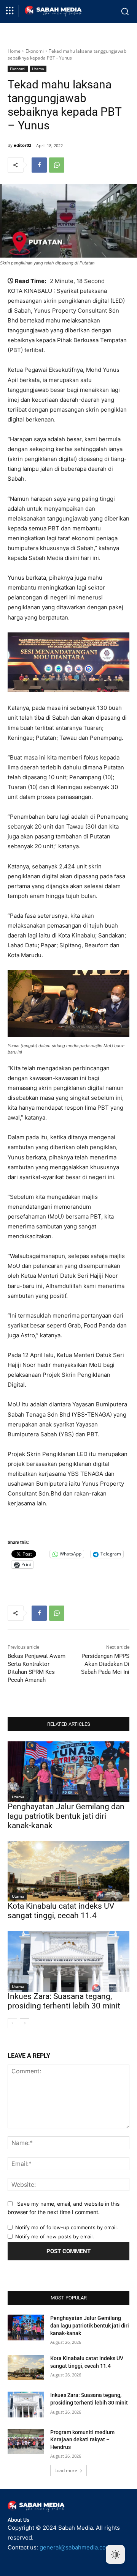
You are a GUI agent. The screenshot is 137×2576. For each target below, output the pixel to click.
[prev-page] (12, 2023)
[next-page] (25, 2023)
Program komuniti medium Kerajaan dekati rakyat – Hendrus (82, 2440)
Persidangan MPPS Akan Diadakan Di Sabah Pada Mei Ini (105, 1664)
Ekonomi (35, 51)
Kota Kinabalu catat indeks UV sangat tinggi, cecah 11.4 (61, 1911)
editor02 (22, 145)
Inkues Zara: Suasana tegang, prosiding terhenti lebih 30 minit (64, 2001)
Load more (66, 2470)
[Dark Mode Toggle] (115, 2554)
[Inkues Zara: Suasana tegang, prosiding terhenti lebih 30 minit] (68, 1961)
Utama (38, 69)
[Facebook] (39, 165)
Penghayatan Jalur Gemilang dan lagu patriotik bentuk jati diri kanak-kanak (66, 1816)
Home (14, 51)
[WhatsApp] (57, 165)
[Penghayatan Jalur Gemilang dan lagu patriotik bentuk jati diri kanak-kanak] (68, 1772)
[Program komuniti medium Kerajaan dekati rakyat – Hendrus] (26, 2442)
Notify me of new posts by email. (55, 2236)
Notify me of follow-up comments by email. (67, 2227)
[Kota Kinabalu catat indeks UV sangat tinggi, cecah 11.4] (68, 1871)
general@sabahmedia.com (75, 2547)
